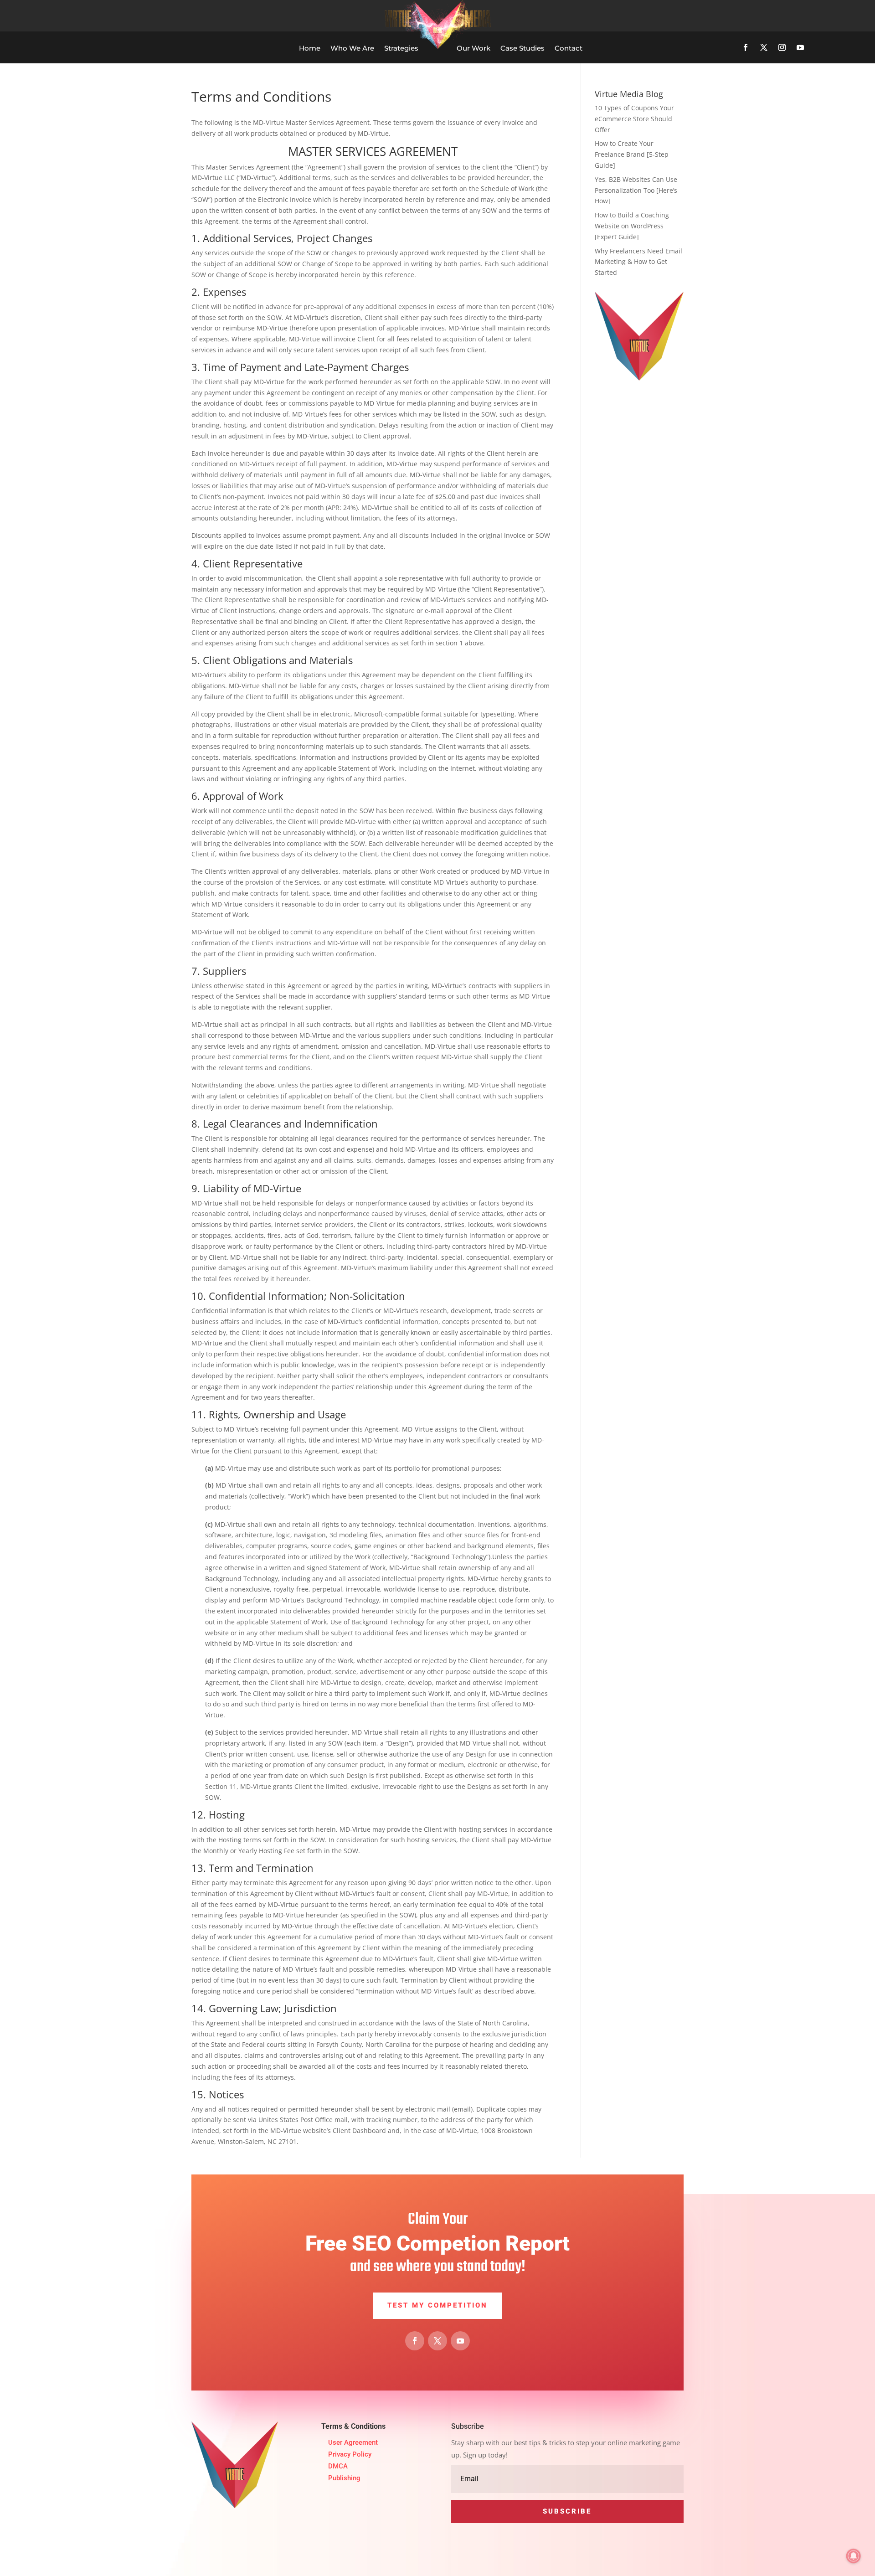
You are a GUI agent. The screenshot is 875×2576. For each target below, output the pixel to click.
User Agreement (353, 2442)
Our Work (474, 48)
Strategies (401, 48)
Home (310, 48)
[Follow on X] (764, 47)
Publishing (344, 2478)
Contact (569, 48)
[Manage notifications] (854, 2556)
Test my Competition (437, 2305)
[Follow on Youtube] (800, 47)
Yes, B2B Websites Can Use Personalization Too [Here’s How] (636, 190)
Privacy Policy (350, 2454)
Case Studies (522, 48)
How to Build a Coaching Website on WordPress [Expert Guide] (632, 226)
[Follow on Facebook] (746, 47)
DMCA (338, 2466)
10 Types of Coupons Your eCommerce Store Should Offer (634, 119)
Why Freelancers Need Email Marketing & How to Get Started (638, 262)
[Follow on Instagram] (782, 47)
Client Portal (788, 15)
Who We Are (352, 48)
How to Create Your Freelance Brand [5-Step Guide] (632, 154)
